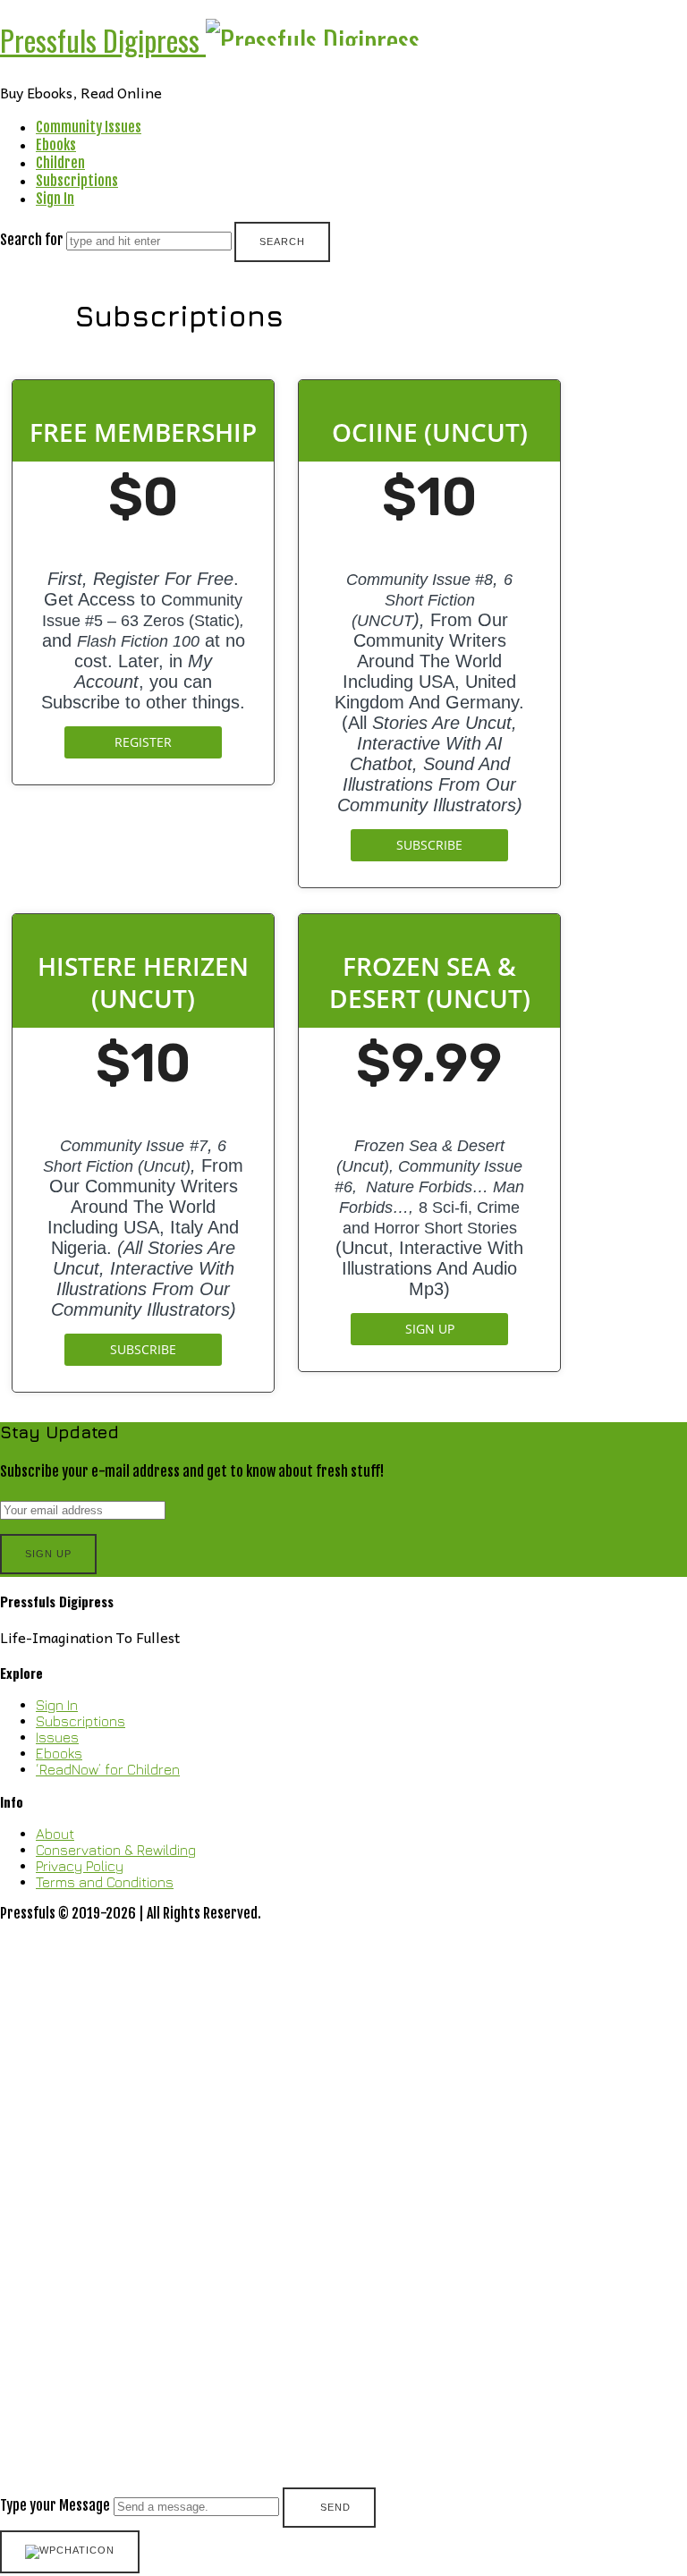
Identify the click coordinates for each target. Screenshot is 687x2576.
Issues (57, 1737)
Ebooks (56, 145)
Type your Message (55, 2505)
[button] (343, 2226)
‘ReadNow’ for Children (108, 1769)
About (55, 1834)
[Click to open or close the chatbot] (70, 2552)
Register (143, 742)
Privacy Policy (80, 1866)
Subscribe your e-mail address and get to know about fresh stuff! (192, 1471)
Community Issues (89, 127)
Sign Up (430, 1329)
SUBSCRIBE (429, 845)
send (335, 2507)
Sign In (55, 199)
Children (60, 163)
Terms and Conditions (105, 1882)
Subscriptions (77, 181)
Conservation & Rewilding (116, 1850)
